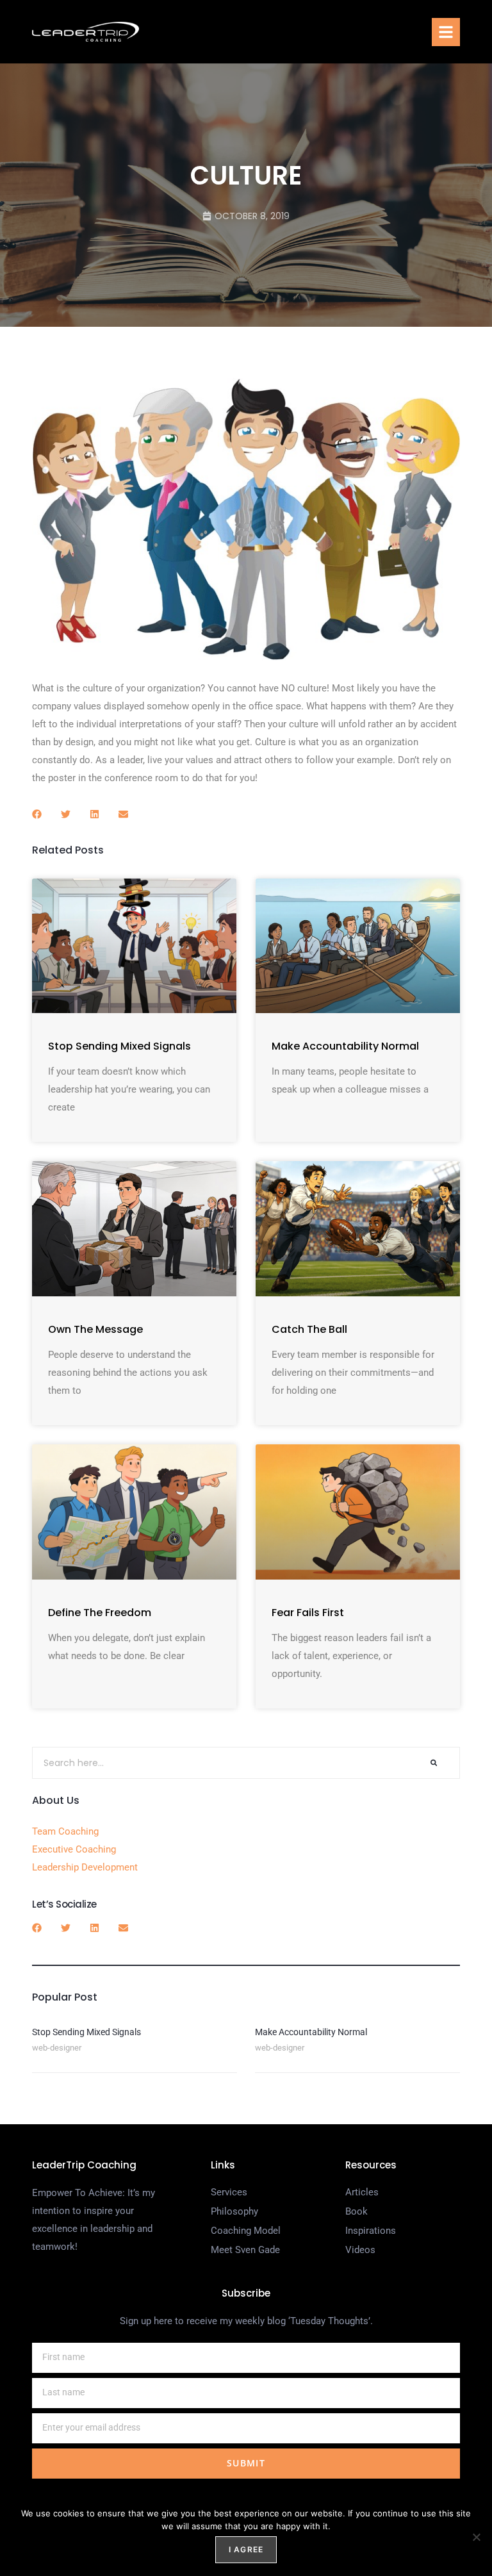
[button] (446, 32)
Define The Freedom (100, 1613)
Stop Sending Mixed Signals (119, 1046)
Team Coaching (65, 1831)
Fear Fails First (308, 1613)
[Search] (434, 1763)
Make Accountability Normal (345, 1046)
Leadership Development (85, 1867)
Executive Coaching (74, 1849)
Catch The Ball (309, 1329)
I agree (246, 2549)
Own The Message (95, 1329)
